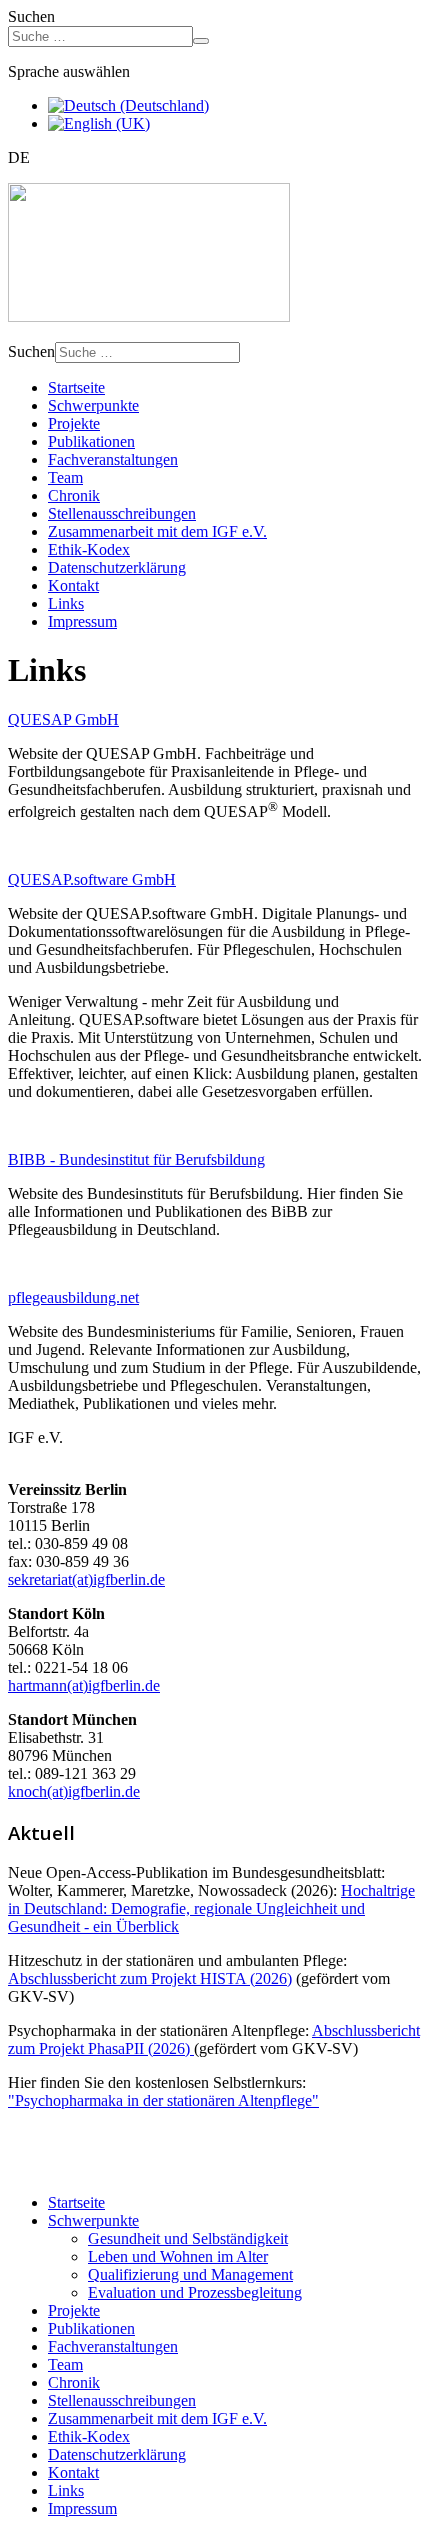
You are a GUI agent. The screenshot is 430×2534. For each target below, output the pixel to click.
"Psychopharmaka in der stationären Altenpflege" (163, 2100)
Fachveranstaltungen (113, 459)
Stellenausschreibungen (122, 513)
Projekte (74, 423)
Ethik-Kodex (89, 549)
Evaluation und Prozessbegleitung (195, 2292)
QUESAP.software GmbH (92, 879)
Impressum (82, 621)
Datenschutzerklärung (117, 567)
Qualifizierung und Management (190, 2274)
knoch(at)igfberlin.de (74, 1791)
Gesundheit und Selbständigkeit (188, 2238)
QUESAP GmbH (63, 719)
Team (65, 477)
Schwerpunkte (93, 405)
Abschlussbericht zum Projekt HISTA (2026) (150, 1978)
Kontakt (73, 585)
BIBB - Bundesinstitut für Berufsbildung (136, 1159)
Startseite (76, 387)
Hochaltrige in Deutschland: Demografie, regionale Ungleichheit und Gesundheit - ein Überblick (211, 1908)
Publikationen (91, 441)
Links (66, 603)
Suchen (31, 16)
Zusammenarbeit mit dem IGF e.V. (157, 531)
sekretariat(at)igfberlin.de (86, 1579)
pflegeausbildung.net (73, 1297)
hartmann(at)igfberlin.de (84, 1685)
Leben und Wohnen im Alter (178, 2256)
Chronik (74, 495)
